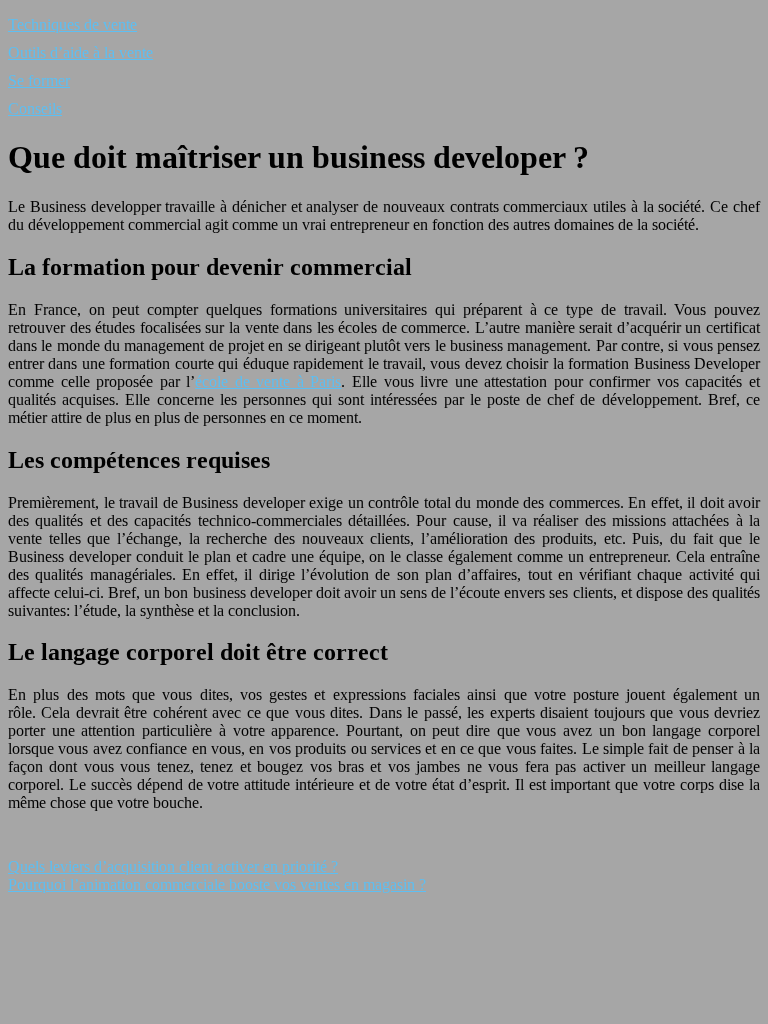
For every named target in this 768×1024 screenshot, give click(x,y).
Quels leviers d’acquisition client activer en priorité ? (173, 866)
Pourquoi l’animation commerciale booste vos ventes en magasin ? (217, 884)
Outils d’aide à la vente (80, 52)
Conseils (35, 108)
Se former (39, 80)
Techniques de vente (72, 24)
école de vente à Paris (268, 381)
